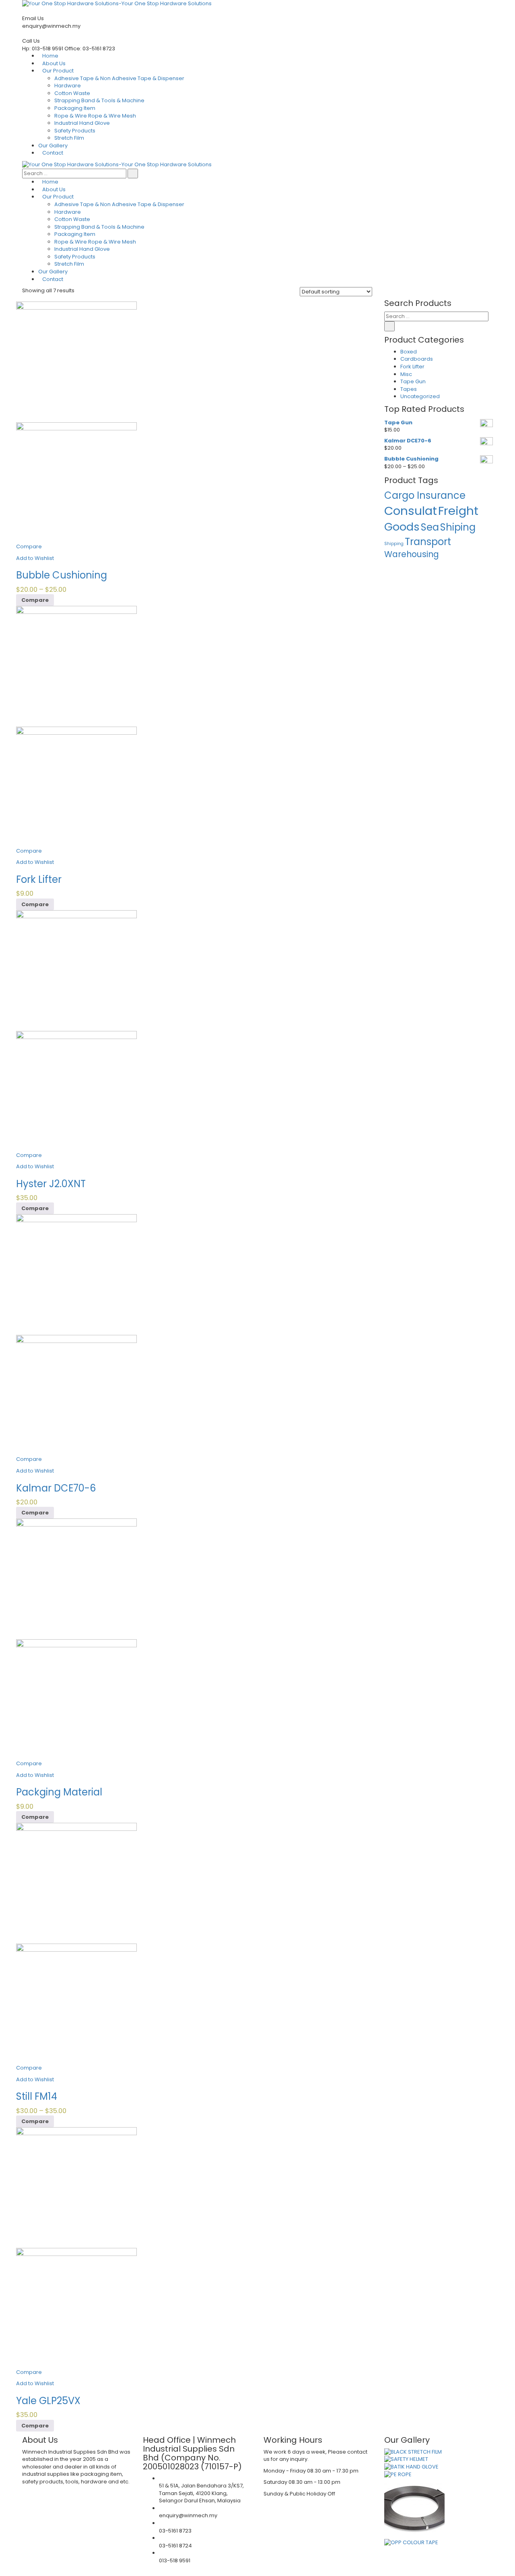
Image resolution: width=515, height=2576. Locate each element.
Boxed (409, 352)
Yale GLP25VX (48, 2401)
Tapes (409, 389)
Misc (406, 374)
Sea (430, 527)
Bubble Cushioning (62, 575)
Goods (402, 527)
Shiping (458, 527)
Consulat (411, 511)
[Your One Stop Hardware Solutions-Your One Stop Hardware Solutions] (117, 164)
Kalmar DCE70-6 (56, 1488)
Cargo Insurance (425, 495)
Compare (29, 546)
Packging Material (59, 1792)
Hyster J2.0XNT (51, 1184)
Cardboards (417, 359)
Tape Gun (413, 381)
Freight (458, 511)
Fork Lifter (39, 879)
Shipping (394, 544)
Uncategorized (420, 396)
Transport (428, 542)
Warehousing (412, 554)
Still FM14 (37, 2096)
